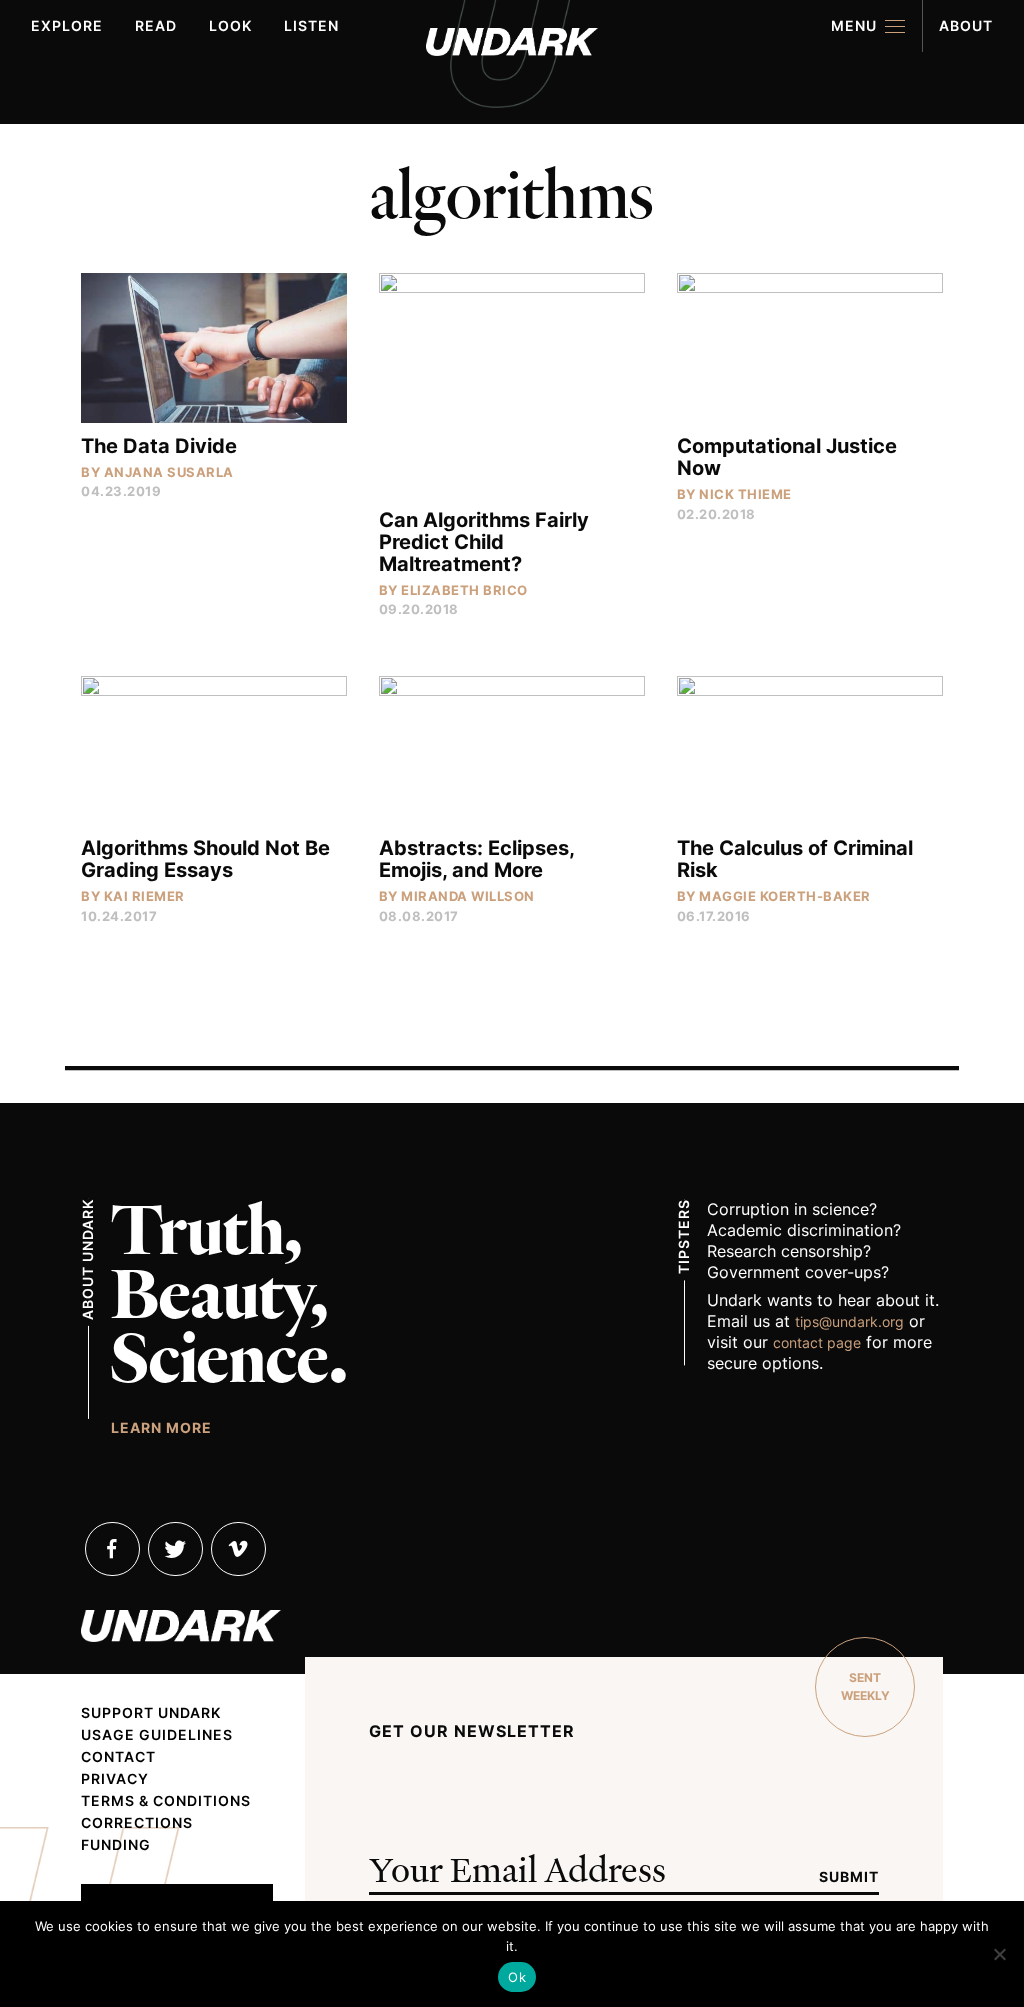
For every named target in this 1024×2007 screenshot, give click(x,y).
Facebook (112, 1549)
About (966, 25)
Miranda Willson (468, 896)
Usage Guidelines (157, 1735)
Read (156, 25)
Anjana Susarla (169, 472)
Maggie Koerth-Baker (785, 896)
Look (230, 25)
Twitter (175, 1549)
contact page (817, 1342)
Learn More (161, 1427)
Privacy (115, 1779)
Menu (854, 25)
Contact (118, 1757)
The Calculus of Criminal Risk (795, 859)
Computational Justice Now (787, 457)
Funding (116, 1845)
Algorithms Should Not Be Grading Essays (205, 859)
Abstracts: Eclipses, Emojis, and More (476, 859)
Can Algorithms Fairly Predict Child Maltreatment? (484, 542)
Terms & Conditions (166, 1801)
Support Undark (151, 1713)
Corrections (137, 1823)
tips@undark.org (849, 1321)
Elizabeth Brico (464, 590)
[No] (999, 1954)
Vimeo (238, 1549)
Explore (67, 25)
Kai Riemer (144, 896)
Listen (311, 25)
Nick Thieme (745, 494)
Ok (517, 1977)
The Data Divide (159, 446)
